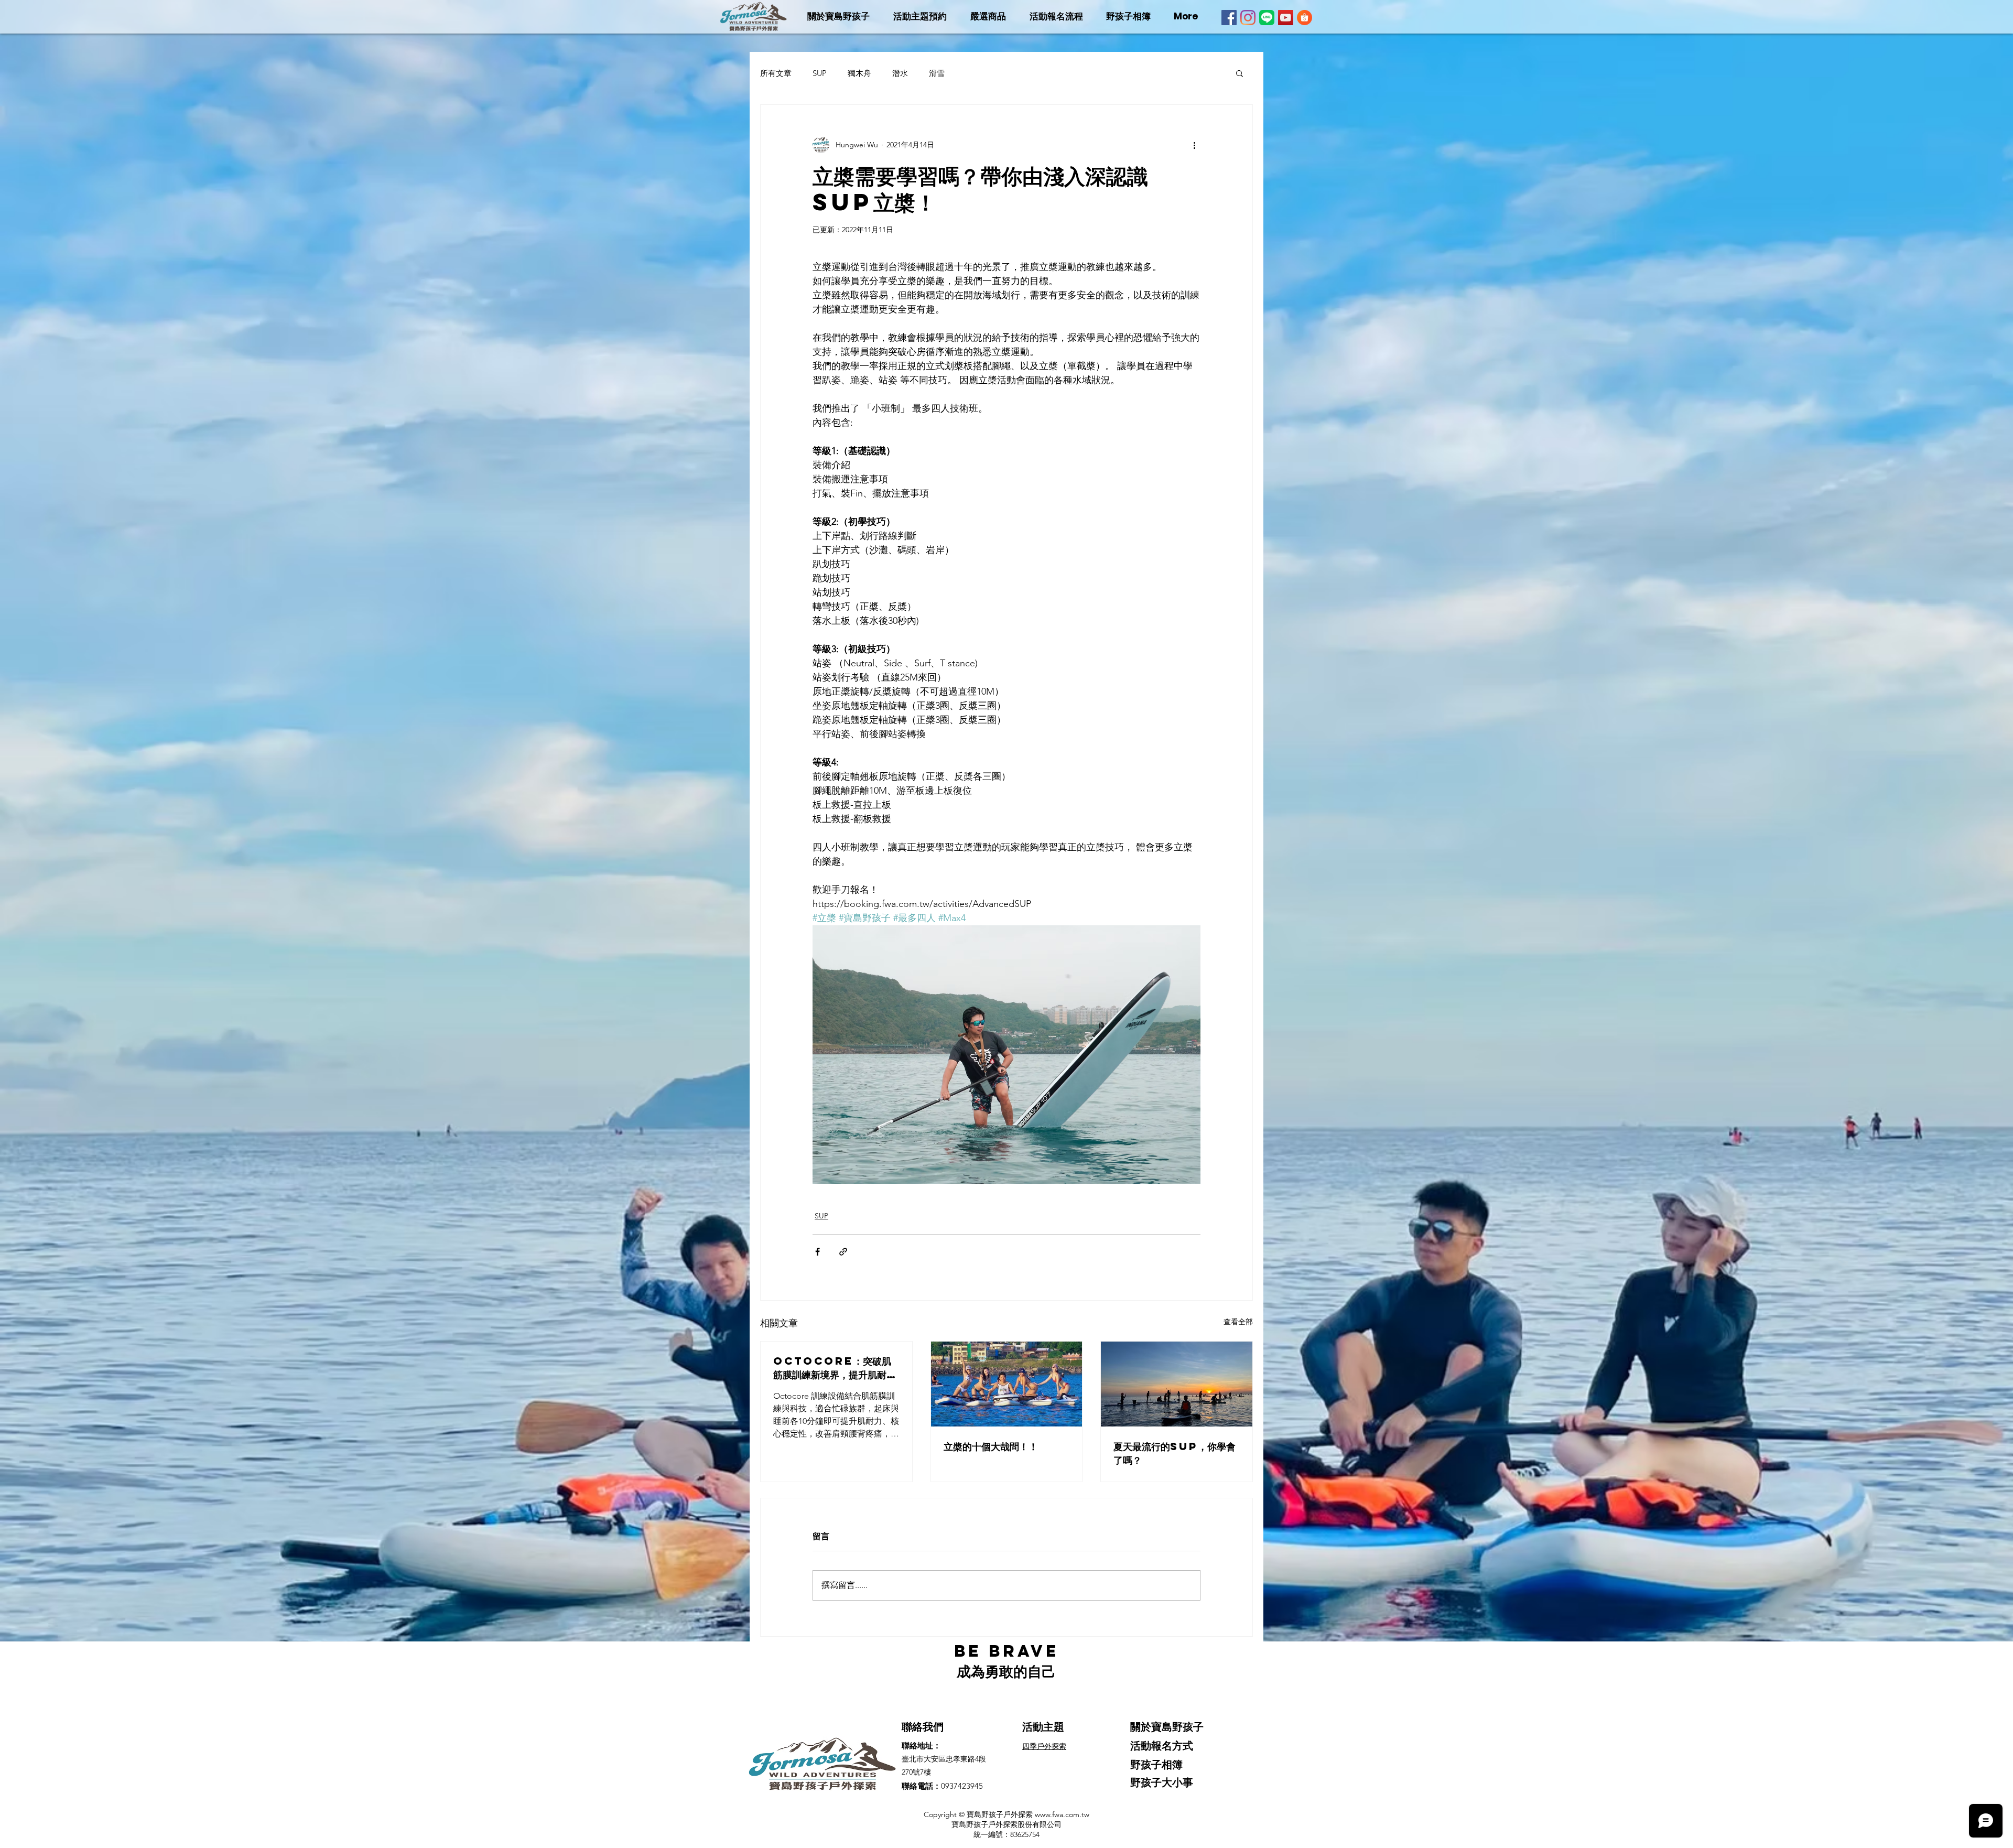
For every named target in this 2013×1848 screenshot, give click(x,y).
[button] (1240, 73)
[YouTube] (1286, 18)
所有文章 (776, 73)
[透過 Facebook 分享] (818, 1252)
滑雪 (937, 73)
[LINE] (1267, 18)
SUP (820, 73)
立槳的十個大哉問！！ (991, 1446)
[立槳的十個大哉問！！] (1007, 1384)
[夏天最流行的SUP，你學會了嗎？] (1177, 1384)
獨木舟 (859, 73)
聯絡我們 (923, 1727)
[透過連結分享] (843, 1252)
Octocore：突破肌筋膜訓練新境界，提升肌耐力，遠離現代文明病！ (832, 1368)
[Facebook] (1229, 18)
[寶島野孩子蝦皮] (1305, 18)
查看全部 (1238, 1322)
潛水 (900, 73)
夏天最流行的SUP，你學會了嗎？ (1175, 1453)
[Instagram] (1248, 18)
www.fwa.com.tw (1062, 1814)
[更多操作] (1194, 145)
